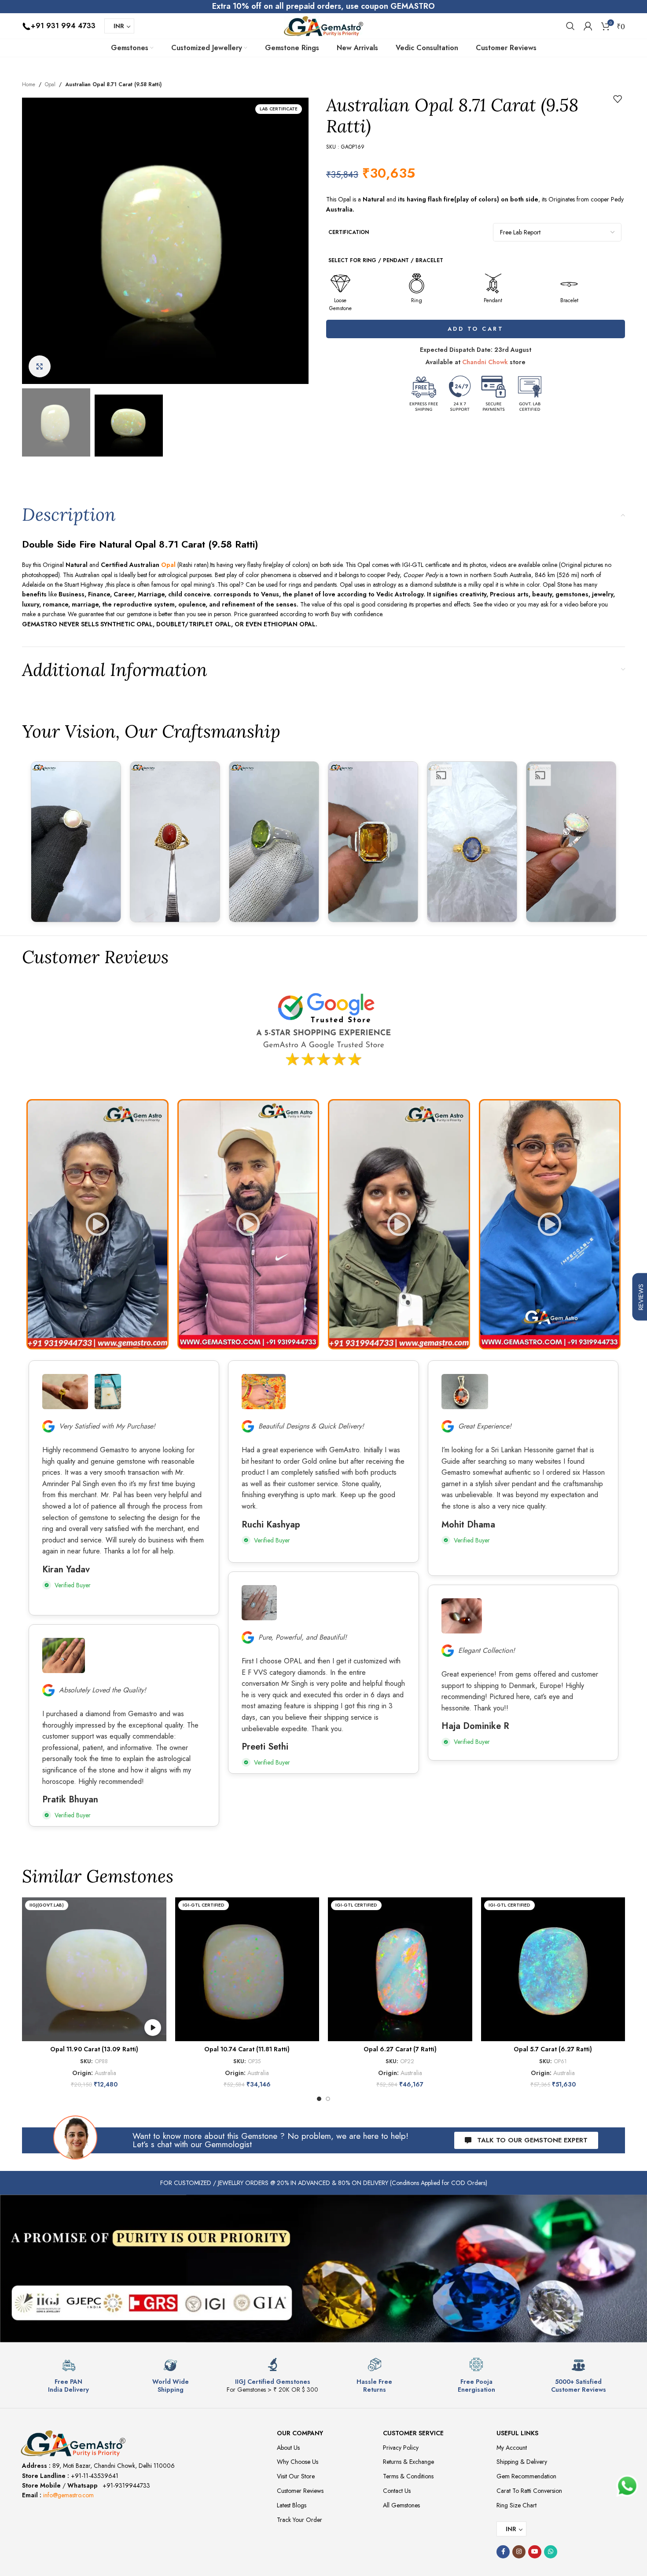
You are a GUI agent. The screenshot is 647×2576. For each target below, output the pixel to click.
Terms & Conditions (408, 2476)
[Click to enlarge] (40, 366)
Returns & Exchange (408, 2462)
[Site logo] (323, 25)
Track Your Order (300, 2520)
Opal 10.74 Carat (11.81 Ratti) (247, 2049)
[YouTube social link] (535, 2552)
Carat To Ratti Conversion (529, 2491)
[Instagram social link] (519, 2552)
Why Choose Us (298, 2462)
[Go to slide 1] (319, 2099)
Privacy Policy (401, 2448)
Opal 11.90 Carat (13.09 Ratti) (94, 2049)
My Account (512, 2448)
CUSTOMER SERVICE (413, 2433)
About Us (288, 2448)
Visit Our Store (296, 2476)
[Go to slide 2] (328, 2099)
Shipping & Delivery (522, 2462)
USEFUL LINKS (517, 2433)
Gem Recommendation (526, 2476)
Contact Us (397, 2491)
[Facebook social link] (503, 2552)
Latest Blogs (292, 2505)
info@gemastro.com (68, 2495)
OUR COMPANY (300, 2433)
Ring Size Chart (516, 2505)
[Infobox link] (69, 2376)
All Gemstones (401, 2505)
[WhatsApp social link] (551, 2552)
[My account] (588, 26)
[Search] (570, 26)
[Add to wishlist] (618, 99)
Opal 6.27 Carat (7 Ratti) (400, 2049)
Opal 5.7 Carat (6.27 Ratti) (553, 2049)
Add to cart (476, 329)
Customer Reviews (300, 2491)
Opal (50, 84)
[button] (97, 1224)
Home (29, 84)
